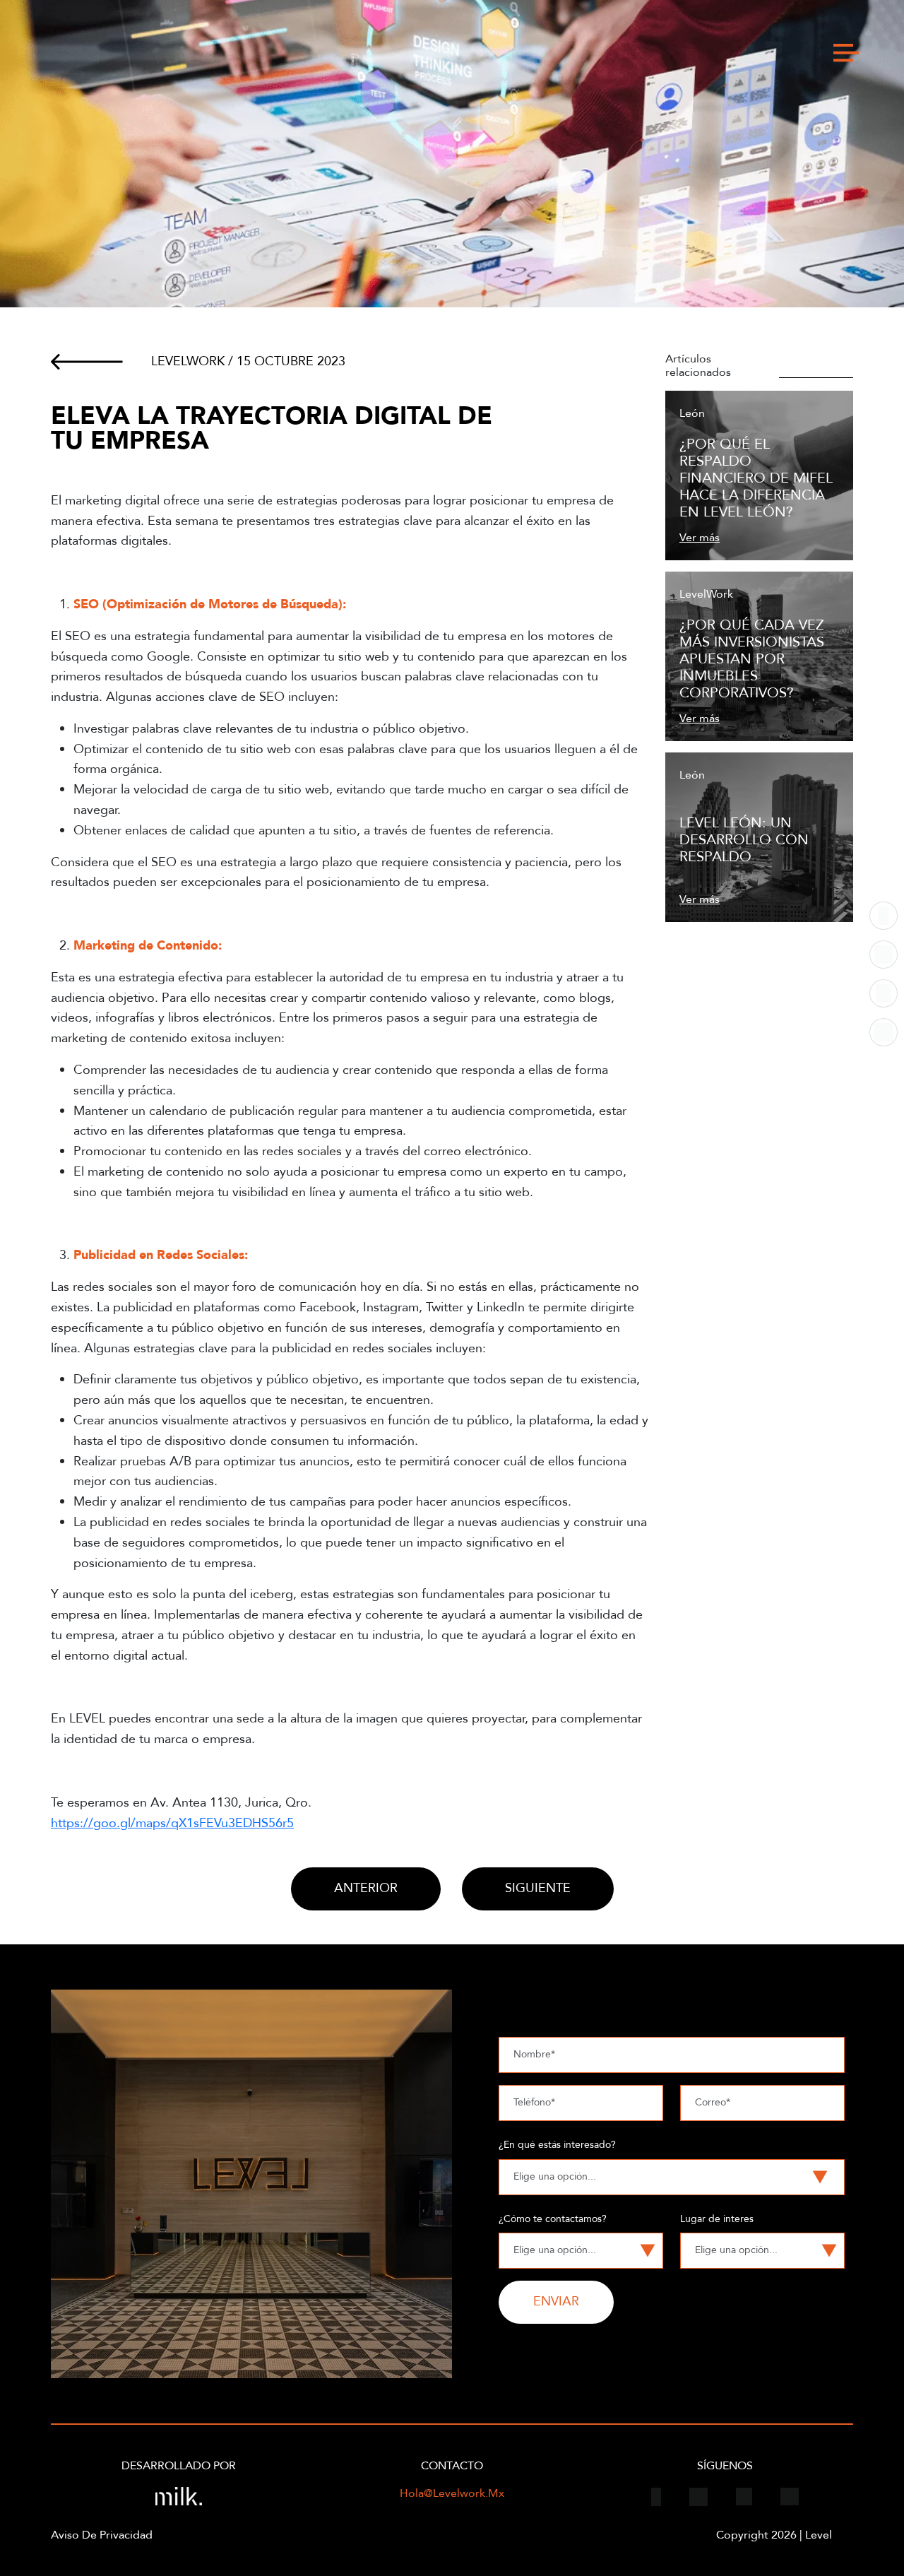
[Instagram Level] (884, 955)
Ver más (700, 538)
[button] (846, 53)
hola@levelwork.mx (452, 2494)
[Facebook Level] (884, 916)
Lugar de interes (717, 2219)
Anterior (366, 1888)
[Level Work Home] (151, 53)
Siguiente (538, 1888)
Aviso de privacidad (102, 2535)
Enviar (556, 2302)
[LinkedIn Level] (884, 1032)
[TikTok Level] (884, 993)
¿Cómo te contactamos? (553, 2219)
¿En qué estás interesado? (557, 2145)
